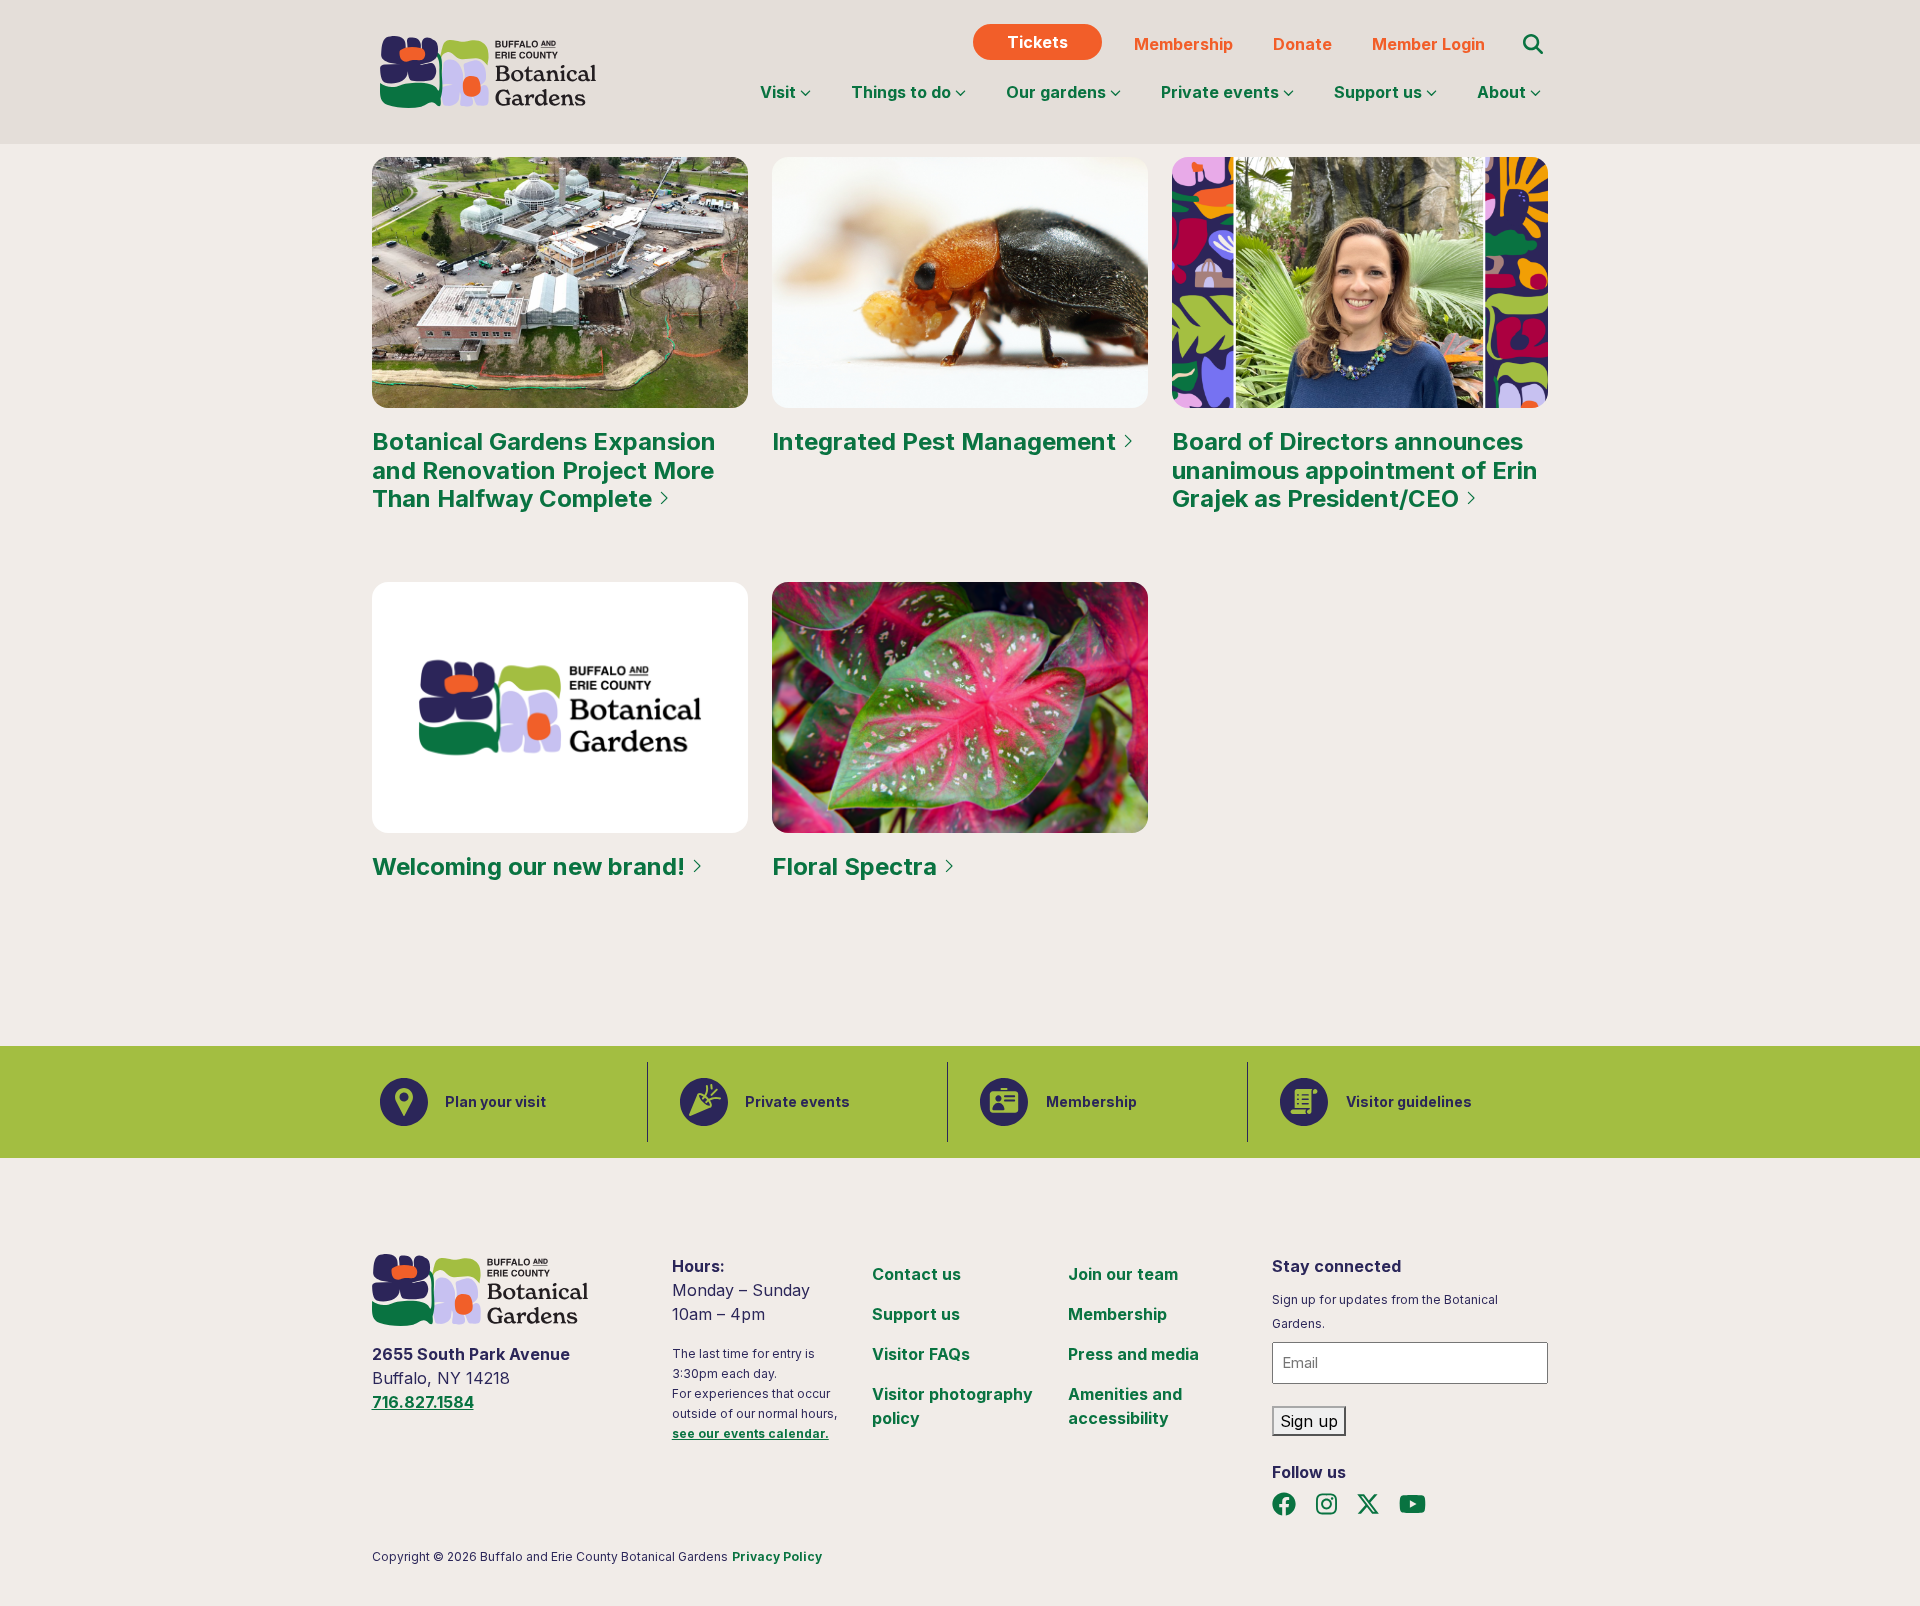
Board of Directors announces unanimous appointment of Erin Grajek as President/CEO (1355, 471)
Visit (778, 92)
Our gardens (1056, 92)
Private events (1220, 92)
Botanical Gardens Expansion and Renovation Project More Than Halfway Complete (544, 471)
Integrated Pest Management (947, 442)
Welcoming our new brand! (531, 867)
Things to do (901, 92)
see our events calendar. (750, 1433)
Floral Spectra (857, 867)
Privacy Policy (777, 1556)
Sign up (1309, 1421)
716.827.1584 (423, 1402)
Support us (1378, 92)
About (1501, 92)
